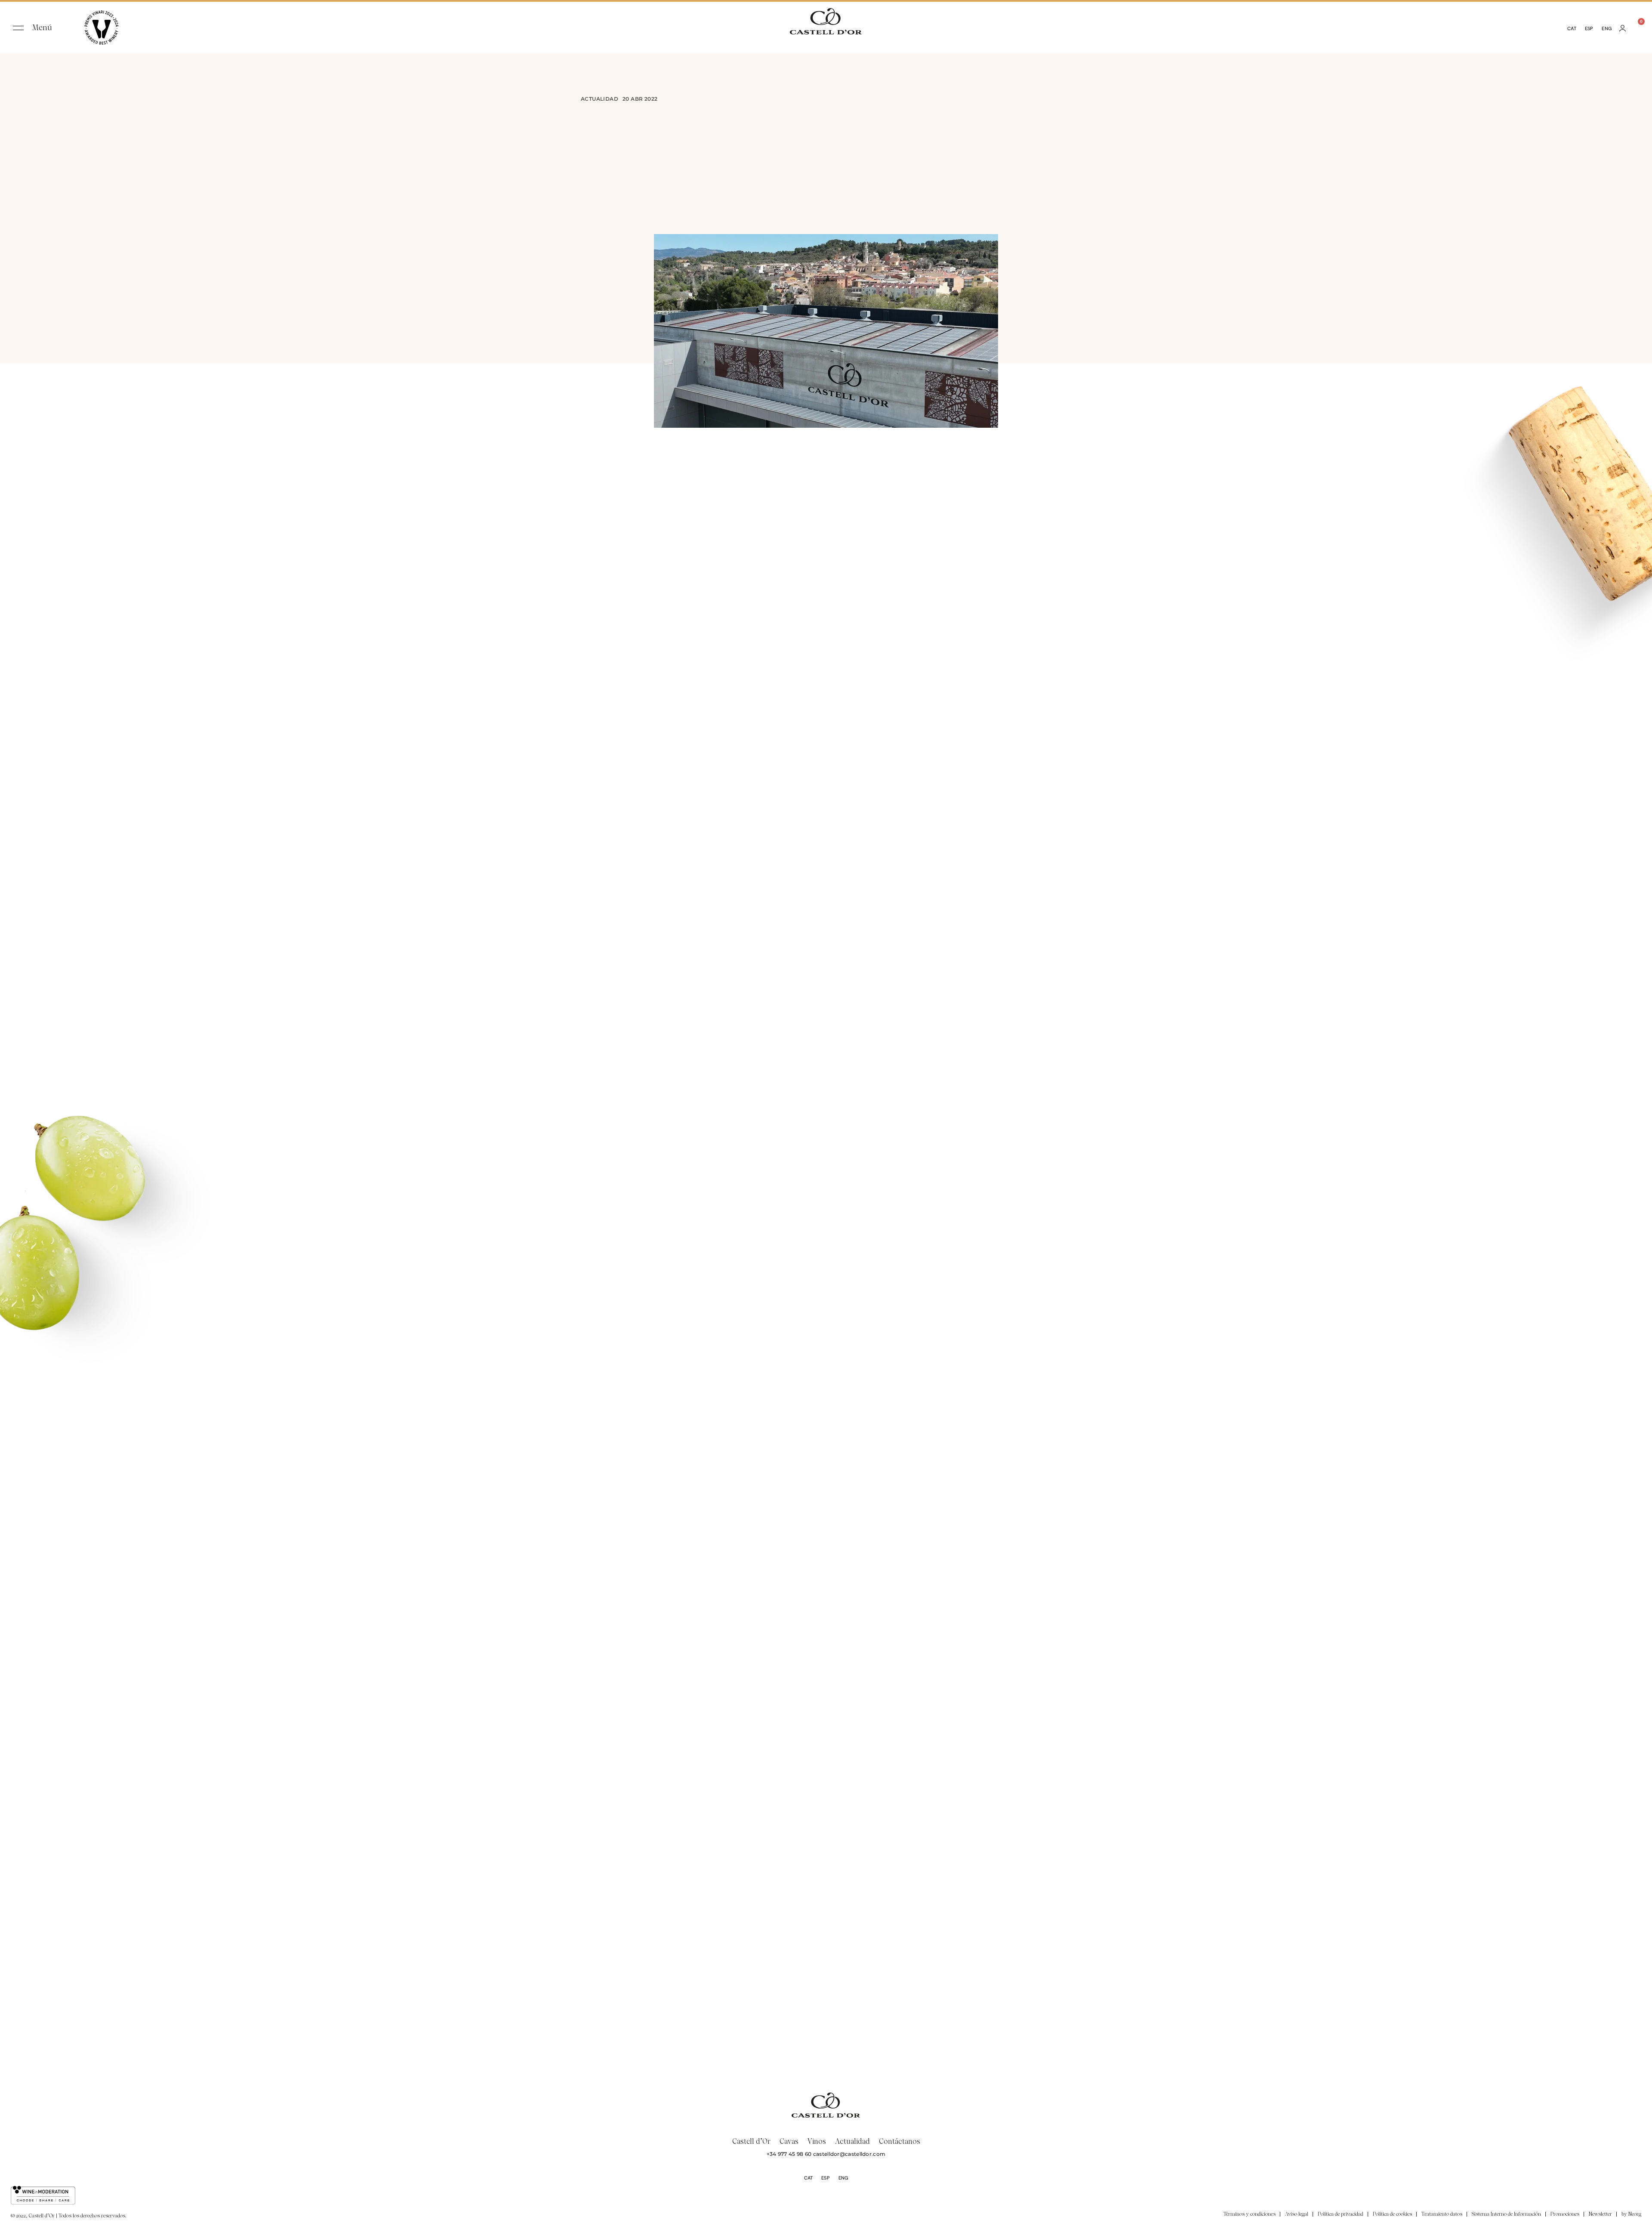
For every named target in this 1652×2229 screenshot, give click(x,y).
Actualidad (599, 99)
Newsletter (1600, 2214)
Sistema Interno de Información (1506, 2214)
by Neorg (1631, 2214)
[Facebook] (809, 2215)
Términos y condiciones (1250, 2214)
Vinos (817, 2141)
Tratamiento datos (1442, 2214)
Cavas (789, 2141)
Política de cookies (1392, 2214)
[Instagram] (826, 2215)
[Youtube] (843, 2215)
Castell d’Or (751, 2141)
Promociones (1565, 2214)
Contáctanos (900, 2141)
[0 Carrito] (1636, 28)
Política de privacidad (1341, 2214)
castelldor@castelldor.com (849, 2154)
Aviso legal (1297, 2214)
